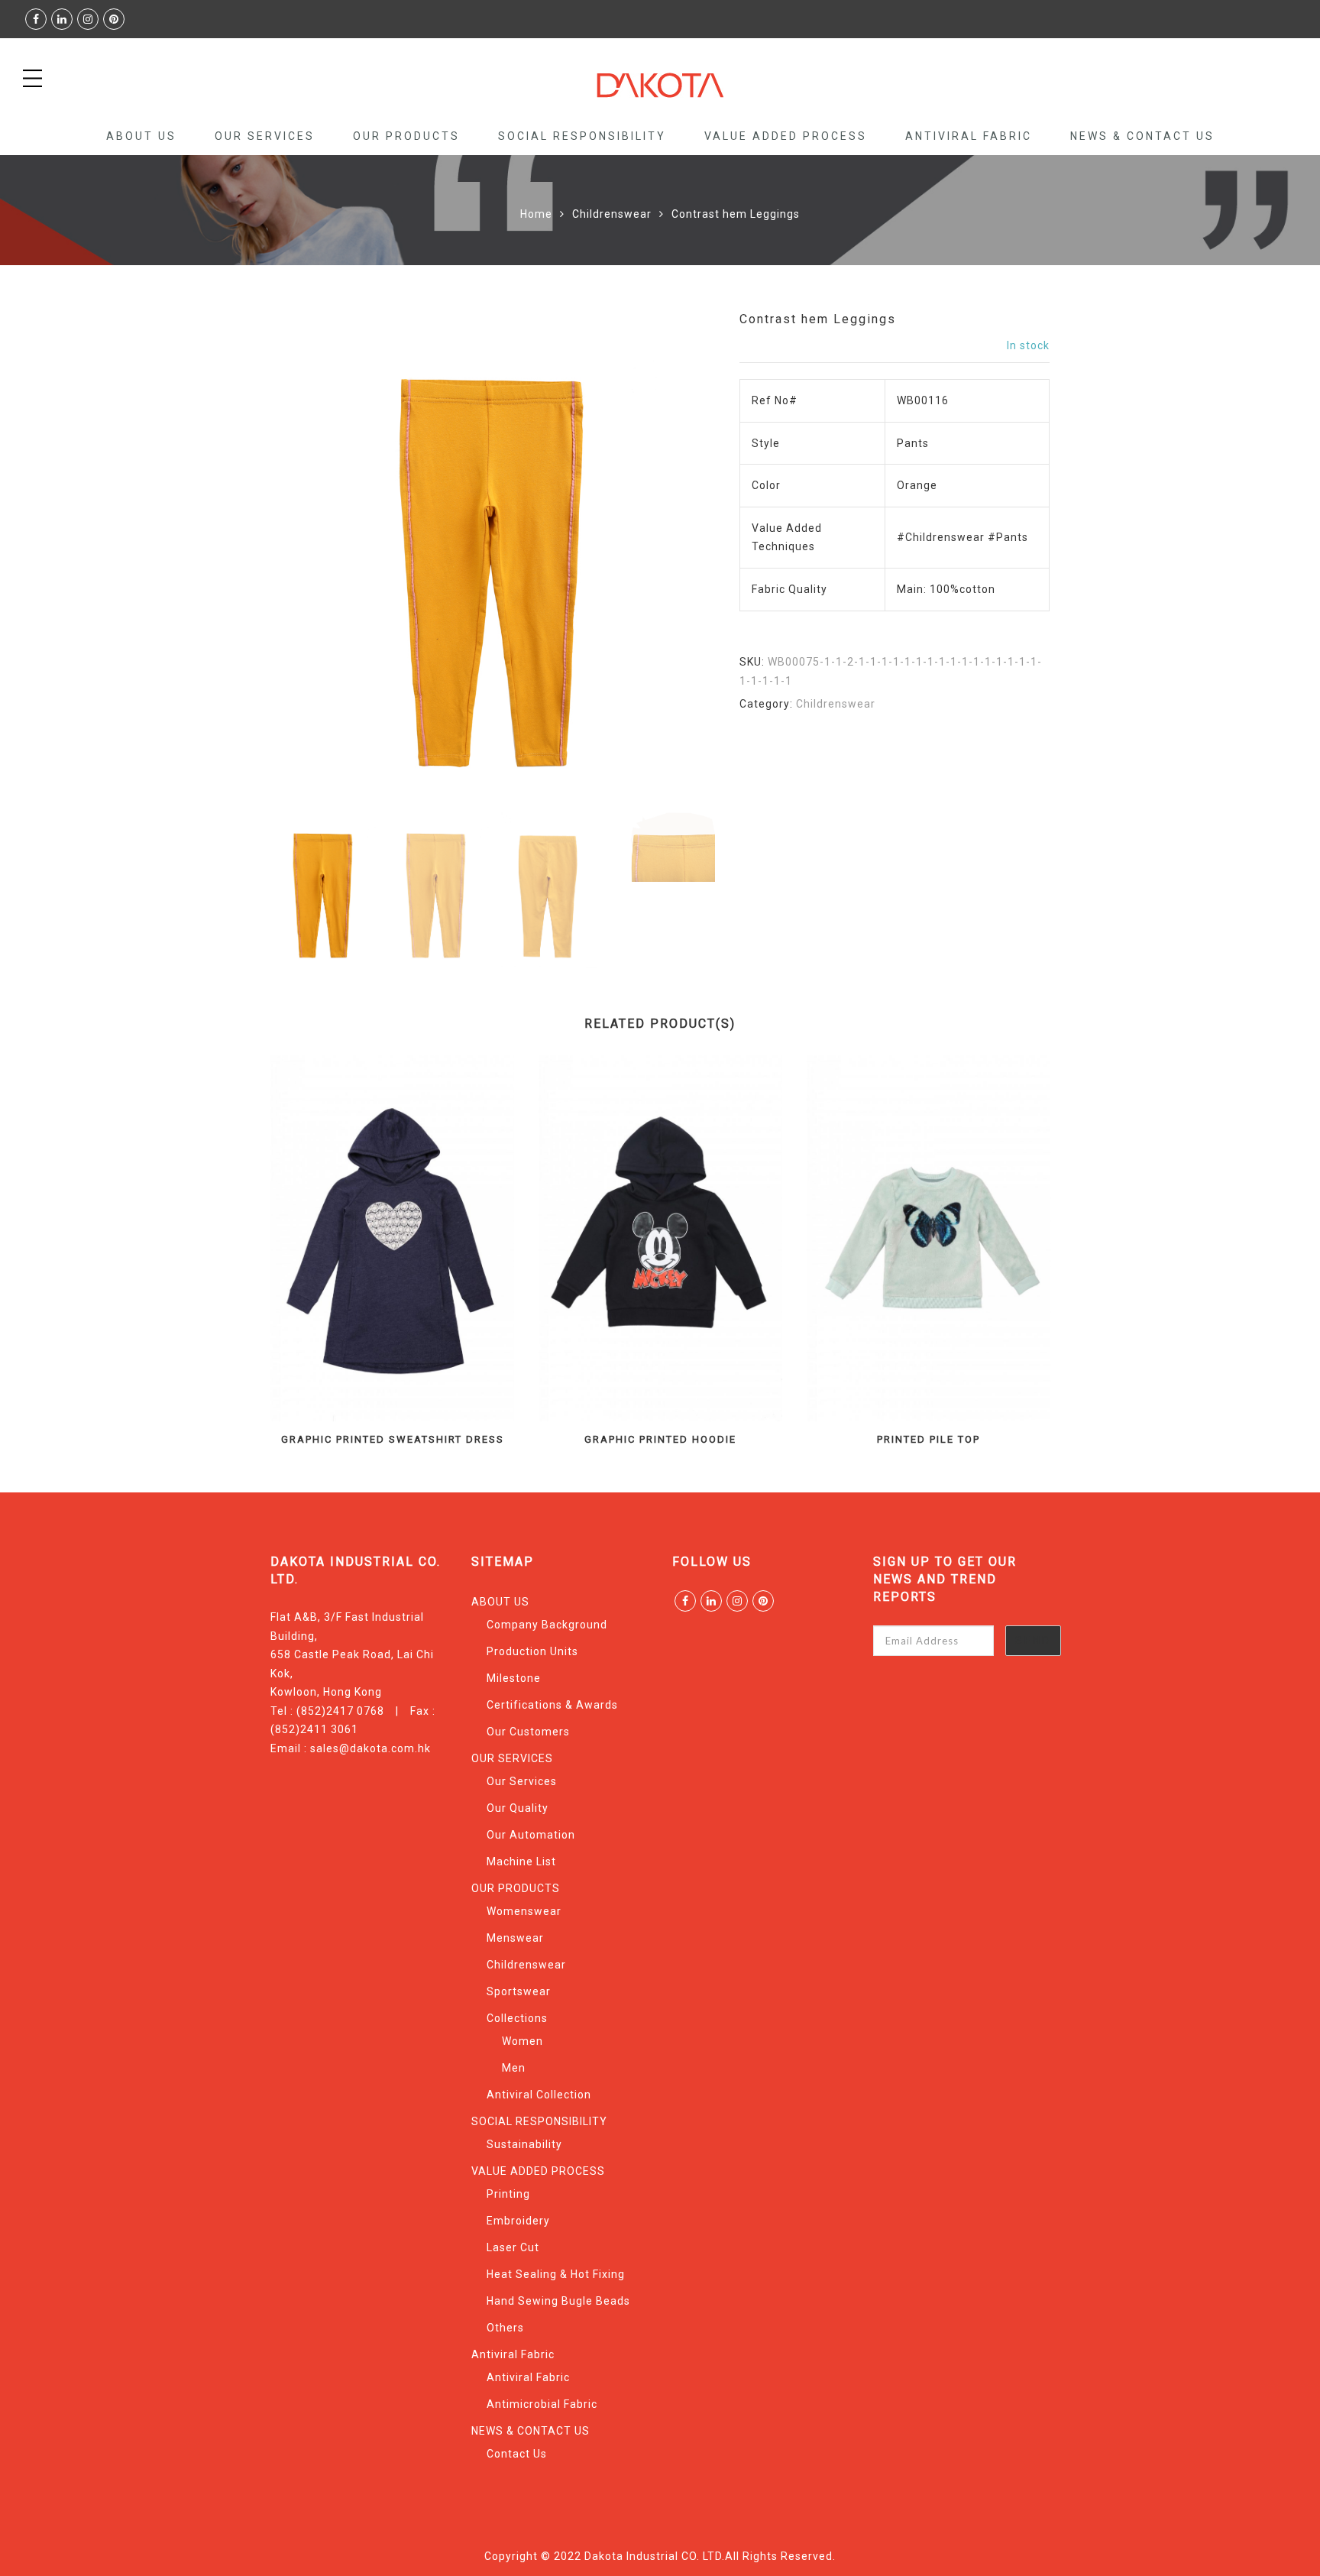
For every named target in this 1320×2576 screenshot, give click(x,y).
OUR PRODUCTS (406, 136)
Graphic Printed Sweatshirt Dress (393, 1439)
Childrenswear (612, 214)
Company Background (547, 1625)
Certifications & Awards (552, 1705)
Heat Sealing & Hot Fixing (556, 2274)
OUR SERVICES (265, 136)
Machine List (521, 1862)
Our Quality (518, 1808)
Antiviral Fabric (969, 136)
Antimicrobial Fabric (542, 2404)
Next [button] (670, 560)
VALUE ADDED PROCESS (786, 136)
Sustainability (524, 2144)
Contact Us (517, 2454)
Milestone (514, 1678)
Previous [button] (308, 560)
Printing (508, 2194)
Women (522, 2041)
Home (536, 214)
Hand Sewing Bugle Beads (558, 2301)
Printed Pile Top (929, 1439)
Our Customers (528, 1732)
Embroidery (518, 2221)
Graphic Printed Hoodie (660, 1439)
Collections (517, 2018)
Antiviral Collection (539, 2095)
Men (514, 2068)
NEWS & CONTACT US (1142, 136)
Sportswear (519, 1991)
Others (505, 2328)
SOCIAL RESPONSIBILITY (582, 136)
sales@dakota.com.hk (370, 1748)
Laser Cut (513, 2247)
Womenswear (524, 1911)
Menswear (515, 1938)
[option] (493, 557)
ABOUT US (141, 136)
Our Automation (531, 1835)
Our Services (522, 1781)
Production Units (532, 1651)
